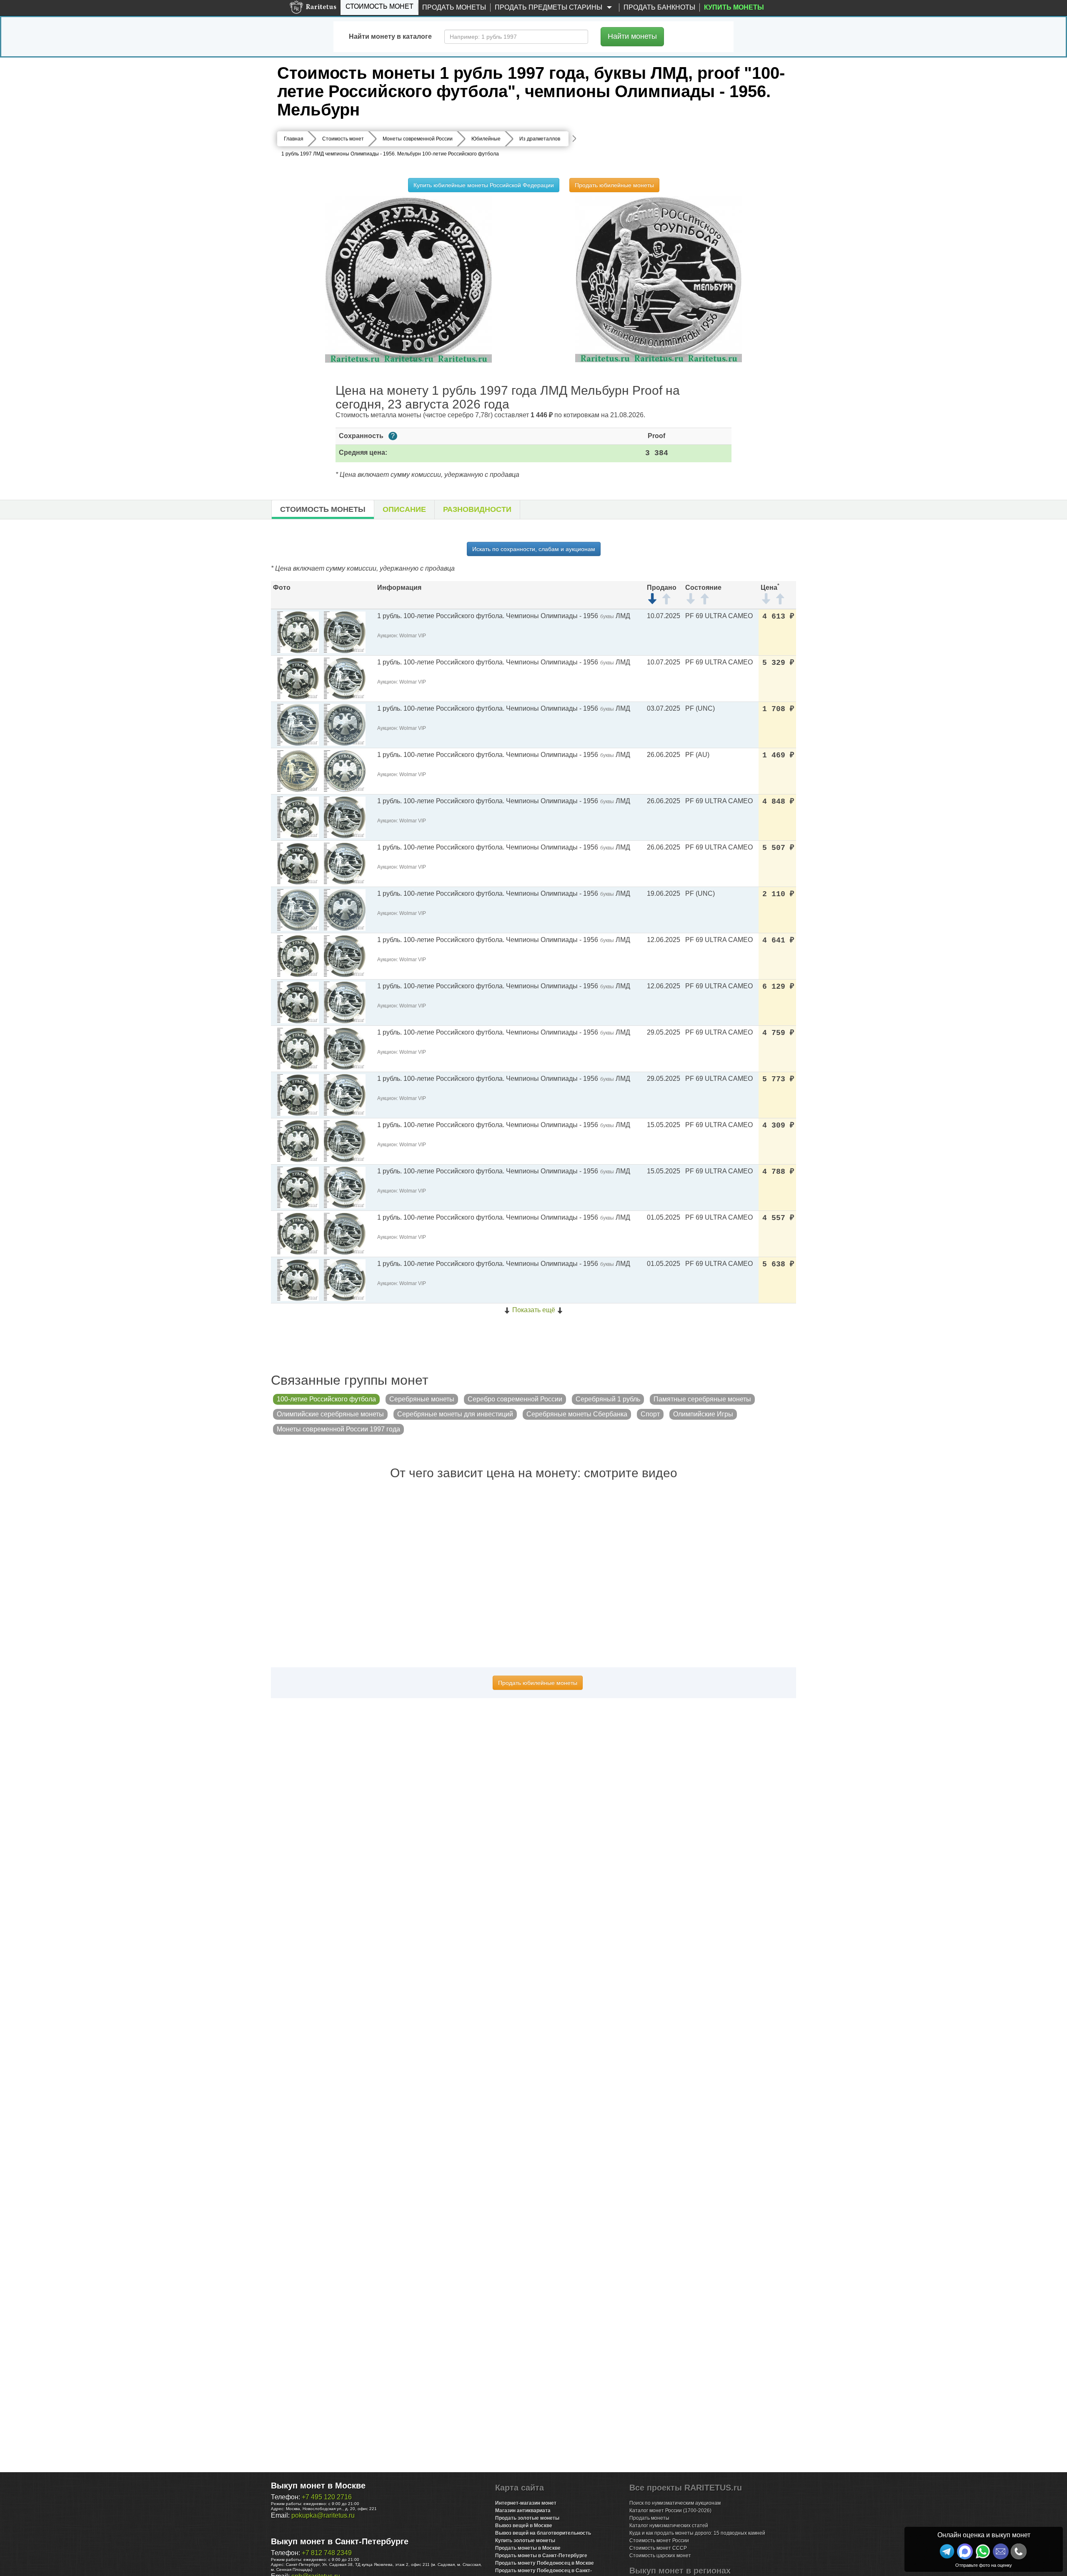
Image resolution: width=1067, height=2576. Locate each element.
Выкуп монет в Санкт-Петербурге (340, 2541)
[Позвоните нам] (1019, 2551)
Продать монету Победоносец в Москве (545, 2563)
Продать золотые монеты (527, 2518)
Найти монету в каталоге (390, 36)
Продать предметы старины (549, 7)
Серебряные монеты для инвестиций (455, 1414)
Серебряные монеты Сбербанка (577, 1414)
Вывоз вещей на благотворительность (543, 2533)
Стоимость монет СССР (658, 2548)
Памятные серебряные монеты (702, 1399)
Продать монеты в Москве (528, 2548)
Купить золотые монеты (525, 2541)
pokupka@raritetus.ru (323, 2515)
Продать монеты (454, 7)
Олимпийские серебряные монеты (330, 1414)
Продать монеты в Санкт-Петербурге (541, 2556)
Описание (404, 509)
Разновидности (477, 509)
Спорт (650, 1414)
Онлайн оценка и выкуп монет (984, 2535)
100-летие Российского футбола (326, 1399)
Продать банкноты (659, 7)
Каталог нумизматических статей (669, 2526)
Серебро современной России (515, 1399)
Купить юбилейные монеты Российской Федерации (484, 185)
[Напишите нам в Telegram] (947, 2551)
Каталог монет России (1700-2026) (670, 2511)
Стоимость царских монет (660, 2556)
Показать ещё (534, 1310)
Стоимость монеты (323, 509)
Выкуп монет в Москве (318, 2486)
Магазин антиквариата (523, 2511)
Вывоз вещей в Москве (524, 2526)
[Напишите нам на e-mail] (1001, 2551)
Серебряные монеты (422, 1399)
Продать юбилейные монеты (614, 185)
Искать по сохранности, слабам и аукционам (534, 549)
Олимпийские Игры (703, 1414)
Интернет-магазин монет (526, 2503)
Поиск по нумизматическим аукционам (675, 2503)
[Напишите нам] (965, 2551)
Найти (632, 36)
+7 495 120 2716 (327, 2497)
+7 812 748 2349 (327, 2553)
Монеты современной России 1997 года (338, 1429)
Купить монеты (734, 7)
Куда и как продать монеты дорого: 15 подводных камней (697, 2533)
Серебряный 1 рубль (608, 1399)
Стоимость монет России (659, 2541)
